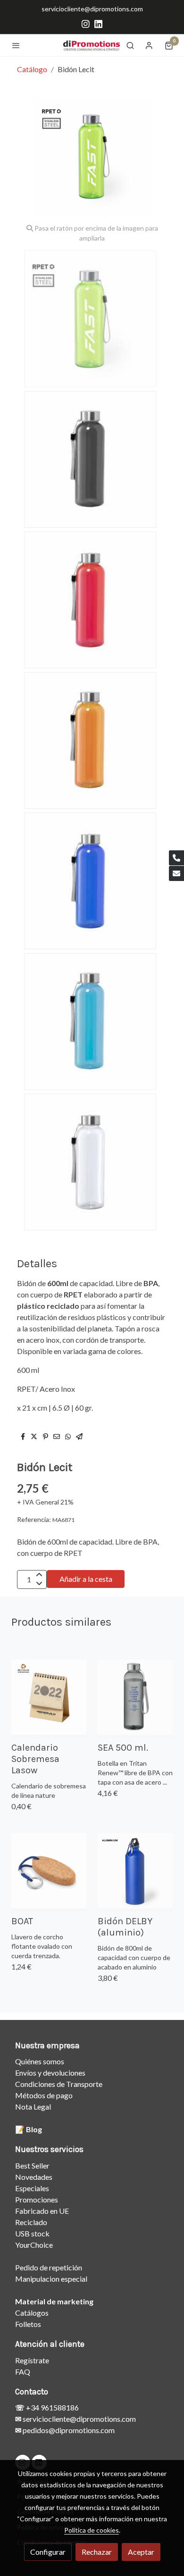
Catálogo (32, 69)
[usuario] (149, 45)
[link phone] (176, 858)
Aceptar (141, 2552)
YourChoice (34, 2245)
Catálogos (32, 2313)
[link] (92, 45)
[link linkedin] (98, 23)
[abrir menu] (16, 45)
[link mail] (176, 873)
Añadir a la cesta (86, 1579)
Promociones (37, 2199)
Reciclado (31, 2222)
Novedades (34, 2177)
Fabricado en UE (42, 2211)
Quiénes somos (40, 2061)
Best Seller (32, 2165)
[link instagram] (86, 23)
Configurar (48, 2552)
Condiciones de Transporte (59, 2084)
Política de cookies (92, 2530)
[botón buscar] (130, 45)
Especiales (32, 2188)
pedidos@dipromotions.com (68, 2430)
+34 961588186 (52, 2407)
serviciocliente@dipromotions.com (92, 9)
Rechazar (97, 2552)
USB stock (32, 2233)
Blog (34, 2129)
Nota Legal (33, 2107)
